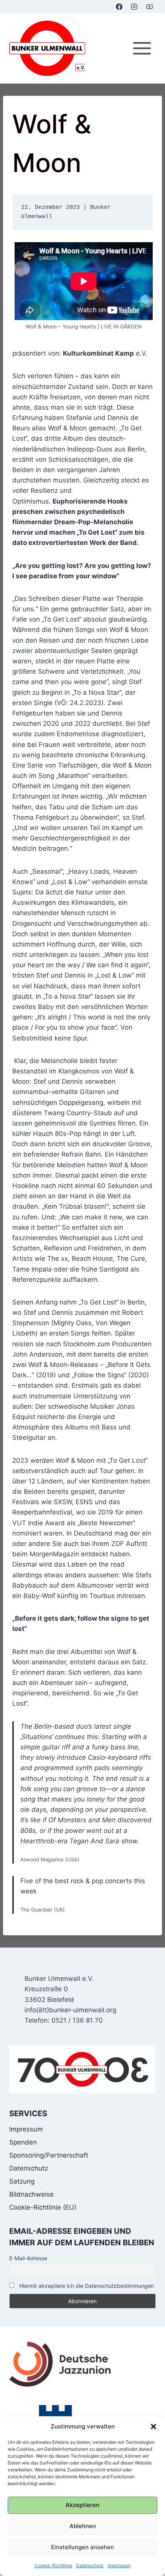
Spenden (23, 2142)
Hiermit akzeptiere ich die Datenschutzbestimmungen (86, 2286)
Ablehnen (83, 2526)
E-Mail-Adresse (28, 2258)
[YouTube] (149, 7)
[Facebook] (119, 7)
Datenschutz (90, 2565)
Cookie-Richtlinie (53, 2565)
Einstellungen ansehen (82, 2547)
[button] (153, 2427)
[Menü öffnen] (142, 48)
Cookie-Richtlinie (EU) (43, 2207)
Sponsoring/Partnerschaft (49, 2155)
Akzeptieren (82, 2505)
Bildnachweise (31, 2194)
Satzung (22, 2181)
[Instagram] (134, 7)
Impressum (119, 2565)
